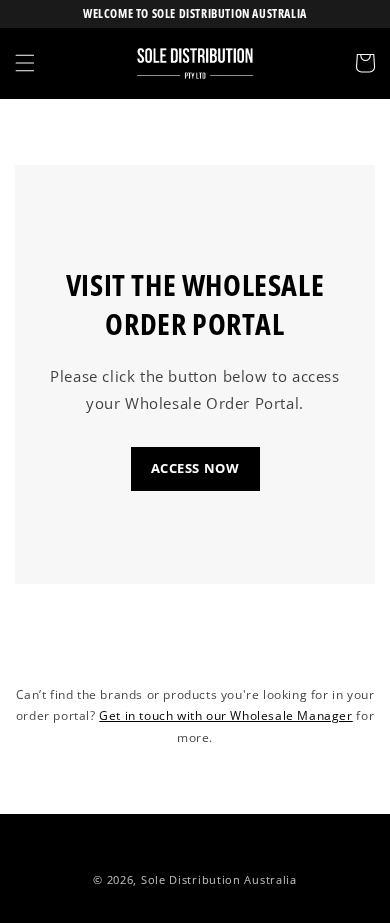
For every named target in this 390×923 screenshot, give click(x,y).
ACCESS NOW (195, 468)
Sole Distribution (191, 879)
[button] (25, 63)
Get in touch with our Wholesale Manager (225, 715)
